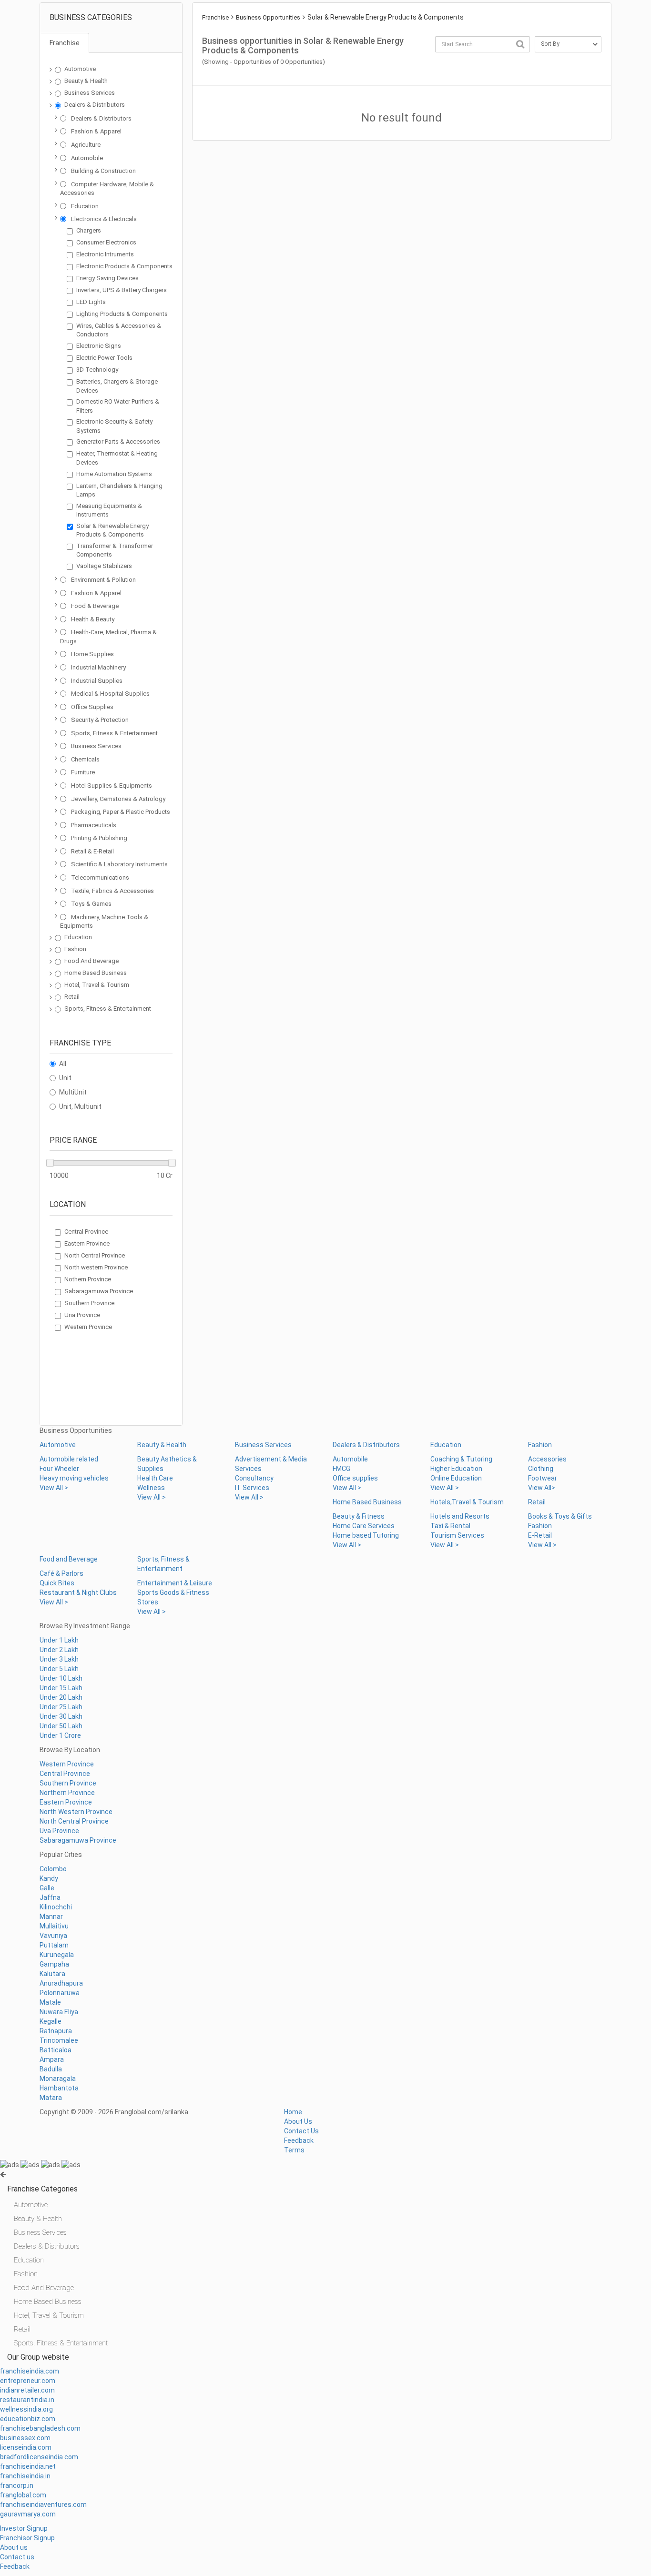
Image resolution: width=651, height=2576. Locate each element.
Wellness (151, 1488)
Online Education (456, 1478)
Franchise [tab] (65, 43)
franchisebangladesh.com (40, 2428)
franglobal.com (23, 2495)
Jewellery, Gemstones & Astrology (118, 799)
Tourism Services (457, 1535)
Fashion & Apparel (96, 131)
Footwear (543, 1478)
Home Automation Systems (114, 474)
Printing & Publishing (99, 838)
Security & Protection (100, 720)
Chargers (89, 230)
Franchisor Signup (27, 2538)
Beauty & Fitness (359, 1516)
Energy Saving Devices (107, 278)
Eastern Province (87, 1243)
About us (14, 2547)
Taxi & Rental (450, 1526)
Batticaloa (56, 2050)
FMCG (341, 1469)
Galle (47, 1888)
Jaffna (50, 1897)
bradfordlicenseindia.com (39, 2457)
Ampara (52, 2059)
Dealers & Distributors (95, 105)
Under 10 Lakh (61, 1678)
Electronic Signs (99, 346)
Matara (51, 2098)
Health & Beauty (93, 619)
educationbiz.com (28, 2419)
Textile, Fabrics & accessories (112, 891)
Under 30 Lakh (61, 1716)
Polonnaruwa (60, 1993)
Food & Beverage (95, 606)
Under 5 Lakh (59, 1669)
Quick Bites (57, 1583)
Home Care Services (364, 1526)
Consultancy (254, 1478)
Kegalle (51, 2021)
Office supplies (355, 1478)
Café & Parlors (61, 1573)
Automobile (87, 158)
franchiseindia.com (30, 2371)
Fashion (75, 949)
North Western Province (76, 1812)
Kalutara (52, 1974)
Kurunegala (57, 1955)
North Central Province (95, 1255)
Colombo (53, 1869)
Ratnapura (56, 2031)
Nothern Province (88, 1279)
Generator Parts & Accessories (118, 441)
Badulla (51, 2069)
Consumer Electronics (106, 242)
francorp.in (17, 2485)
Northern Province (67, 1793)
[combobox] (483, 44)
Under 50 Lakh (61, 1726)
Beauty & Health (86, 81)
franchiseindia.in (25, 2476)
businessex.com (25, 2438)
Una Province (82, 1315)
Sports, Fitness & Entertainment (114, 733)
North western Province (96, 1267)
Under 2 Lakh (59, 1650)
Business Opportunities (268, 17)
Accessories (547, 1459)
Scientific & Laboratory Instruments (119, 864)
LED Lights (91, 302)
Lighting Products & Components (122, 314)
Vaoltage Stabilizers (104, 566)
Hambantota (59, 2088)
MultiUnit (73, 1092)
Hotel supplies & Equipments (112, 786)
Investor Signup (24, 2528)
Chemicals (85, 759)
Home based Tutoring (366, 1535)
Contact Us (301, 2131)
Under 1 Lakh (59, 1640)
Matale (50, 2002)
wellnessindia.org (26, 2409)
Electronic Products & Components (124, 266)
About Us (298, 2121)
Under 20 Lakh (61, 1697)
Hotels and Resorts (460, 1516)
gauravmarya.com (28, 2514)
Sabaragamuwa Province (99, 1291)
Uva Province (59, 1831)
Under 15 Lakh (61, 1688)
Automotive (80, 69)
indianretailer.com (27, 2390)
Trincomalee (59, 2040)
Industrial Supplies (97, 681)
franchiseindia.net (28, 2466)
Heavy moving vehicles (74, 1478)
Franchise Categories (42, 2189)
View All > (54, 1488)
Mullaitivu (54, 1926)
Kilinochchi (56, 1907)
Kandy (49, 1878)
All (63, 1064)
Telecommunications (100, 877)
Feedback (299, 2140)
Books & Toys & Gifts (560, 1516)
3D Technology (97, 370)
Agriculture (86, 145)
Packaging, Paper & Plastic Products (121, 812)
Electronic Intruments (105, 254)
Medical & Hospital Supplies (110, 694)
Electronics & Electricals (104, 219)
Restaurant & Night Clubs (78, 1592)
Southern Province (89, 1303)
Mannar (51, 1917)
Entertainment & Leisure (175, 1583)
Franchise (215, 17)
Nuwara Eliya (59, 2012)
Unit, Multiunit (80, 1106)
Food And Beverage (92, 961)
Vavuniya (53, 1936)
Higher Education (456, 1469)
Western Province (88, 1327)
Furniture (83, 772)
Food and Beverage (69, 1559)
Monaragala (58, 2079)
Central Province (86, 1232)
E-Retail (540, 1535)
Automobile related (69, 1459)
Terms (294, 2150)
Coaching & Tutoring (461, 1459)
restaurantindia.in (27, 2400)
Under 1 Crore (60, 1735)
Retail (72, 997)
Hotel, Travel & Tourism (97, 985)
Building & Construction (103, 171)
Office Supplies (92, 707)
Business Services (90, 93)
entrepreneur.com (28, 2381)
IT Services (252, 1488)
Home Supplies (92, 654)
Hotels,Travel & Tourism (467, 1502)
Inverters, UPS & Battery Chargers (122, 290)
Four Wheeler (59, 1469)
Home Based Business (96, 973)
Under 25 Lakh (61, 1707)
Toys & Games (91, 904)
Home (293, 2112)
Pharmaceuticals (94, 825)
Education (85, 206)
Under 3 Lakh (59, 1659)
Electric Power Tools (104, 358)
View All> (542, 1488)
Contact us (17, 2557)
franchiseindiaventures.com (43, 2505)
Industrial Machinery (98, 667)
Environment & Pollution (103, 580)
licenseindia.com (26, 2447)
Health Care (155, 1478)
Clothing (541, 1469)
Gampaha (54, 1964)
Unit (65, 1078)
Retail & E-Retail (92, 851)
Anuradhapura (61, 1983)
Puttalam (54, 1945)
